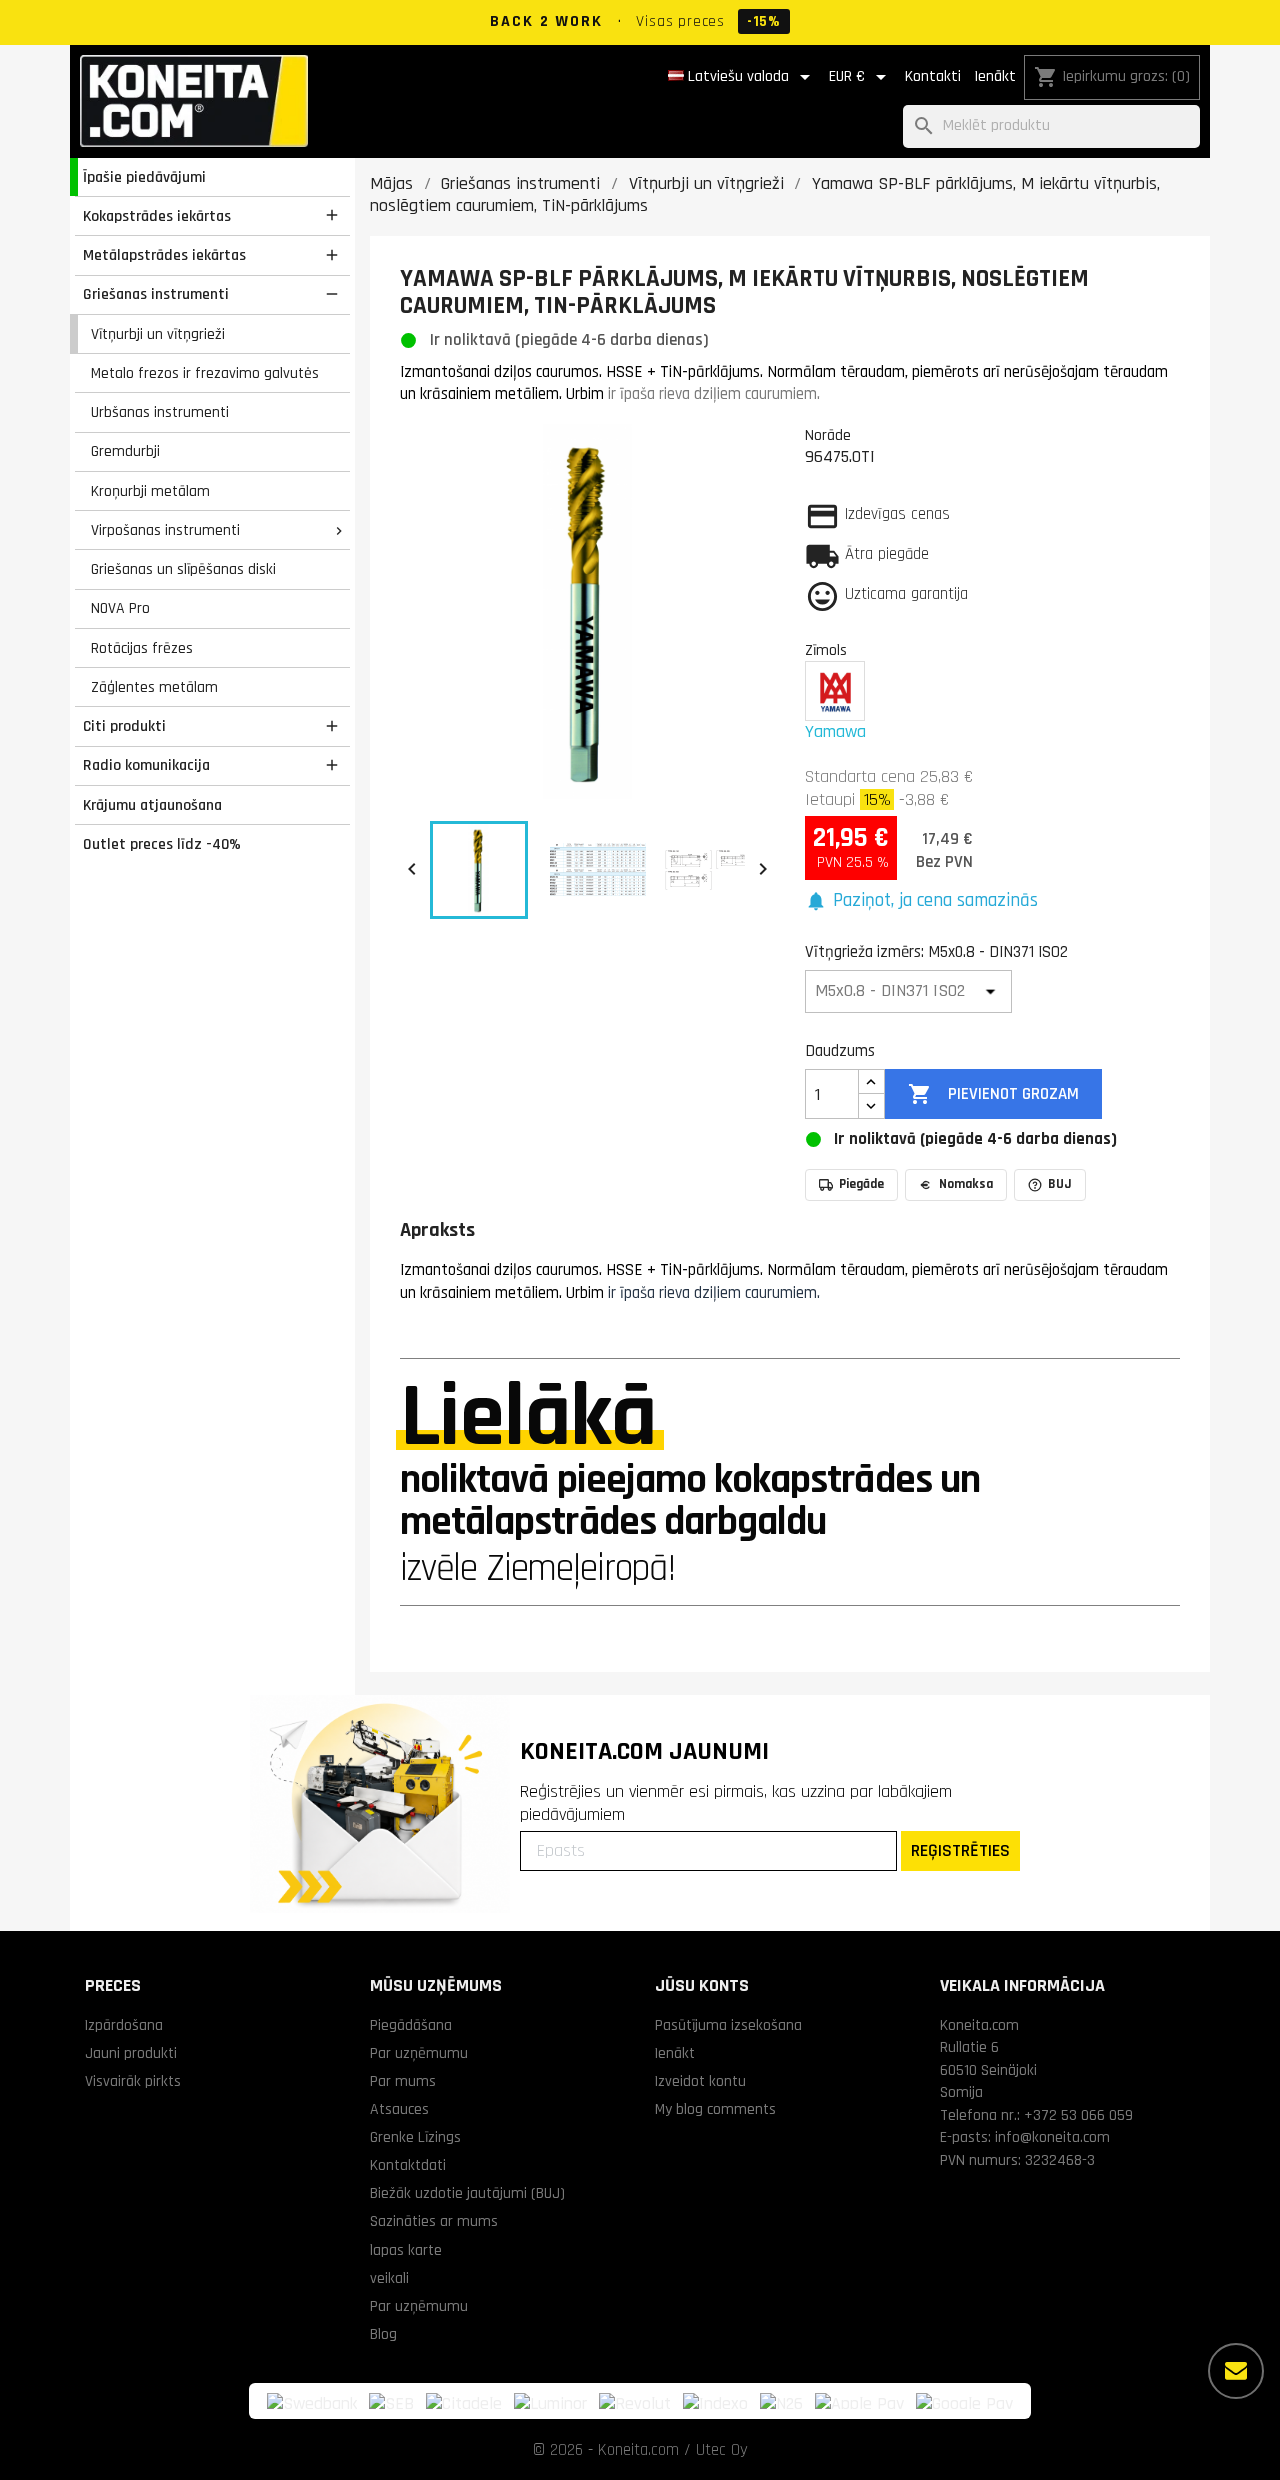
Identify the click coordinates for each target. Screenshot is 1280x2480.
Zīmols (826, 650)
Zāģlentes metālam (154, 687)
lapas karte (406, 2250)
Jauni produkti (131, 2053)
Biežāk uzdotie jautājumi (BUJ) (467, 2193)
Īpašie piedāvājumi (144, 177)
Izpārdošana (124, 2025)
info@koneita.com (1052, 2137)
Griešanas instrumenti (156, 294)
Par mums (403, 2081)
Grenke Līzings (415, 2137)
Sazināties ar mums (434, 2221)
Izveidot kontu (700, 2081)
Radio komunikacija (146, 765)
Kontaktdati (408, 2165)
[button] (921, 901)
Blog (383, 2334)
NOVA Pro (120, 608)
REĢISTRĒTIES (960, 1850)
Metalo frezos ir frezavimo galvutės (205, 373)
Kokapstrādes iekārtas (157, 216)
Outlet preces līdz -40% (162, 844)
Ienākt (995, 76)
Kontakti (933, 76)
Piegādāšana (411, 2025)
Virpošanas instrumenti (165, 530)
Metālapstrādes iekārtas (164, 255)
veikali (389, 2278)
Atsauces (399, 2109)
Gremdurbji (125, 451)
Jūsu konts (702, 1985)
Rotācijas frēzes (142, 648)
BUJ (1060, 1184)
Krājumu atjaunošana (152, 805)
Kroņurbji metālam (150, 491)
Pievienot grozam (993, 1094)
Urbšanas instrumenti (160, 412)
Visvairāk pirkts (133, 2081)
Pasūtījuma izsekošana (728, 2025)
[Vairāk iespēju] (1236, 2371)
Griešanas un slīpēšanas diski (183, 569)
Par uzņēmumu (419, 2053)
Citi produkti (124, 726)
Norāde (828, 435)
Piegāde (861, 1184)
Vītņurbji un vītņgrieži (158, 334)
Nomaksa (966, 1184)
